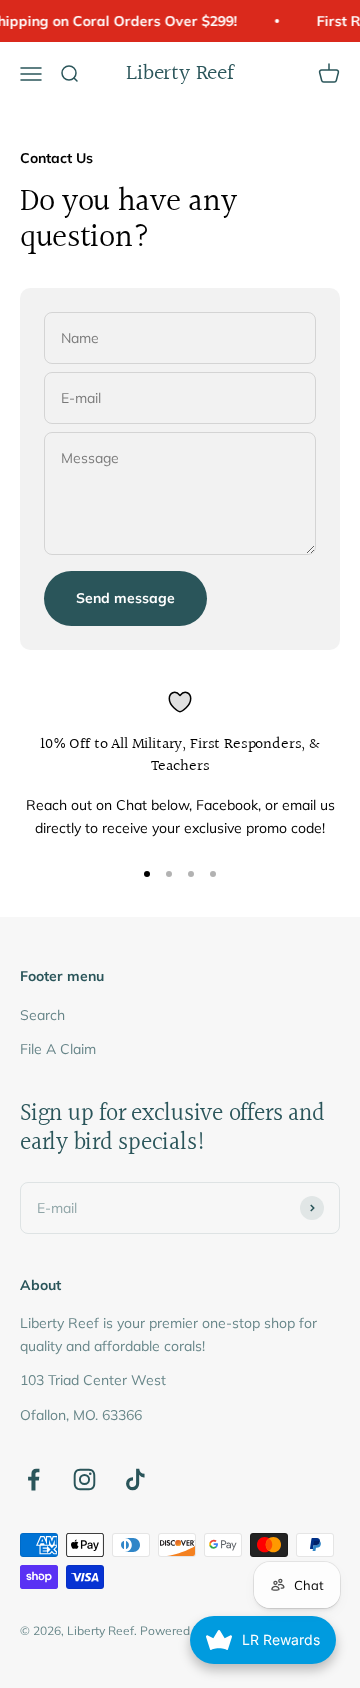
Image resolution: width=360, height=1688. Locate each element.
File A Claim (58, 1049)
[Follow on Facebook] (33, 1479)
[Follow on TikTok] (135, 1479)
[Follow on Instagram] (84, 1479)
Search (42, 1015)
